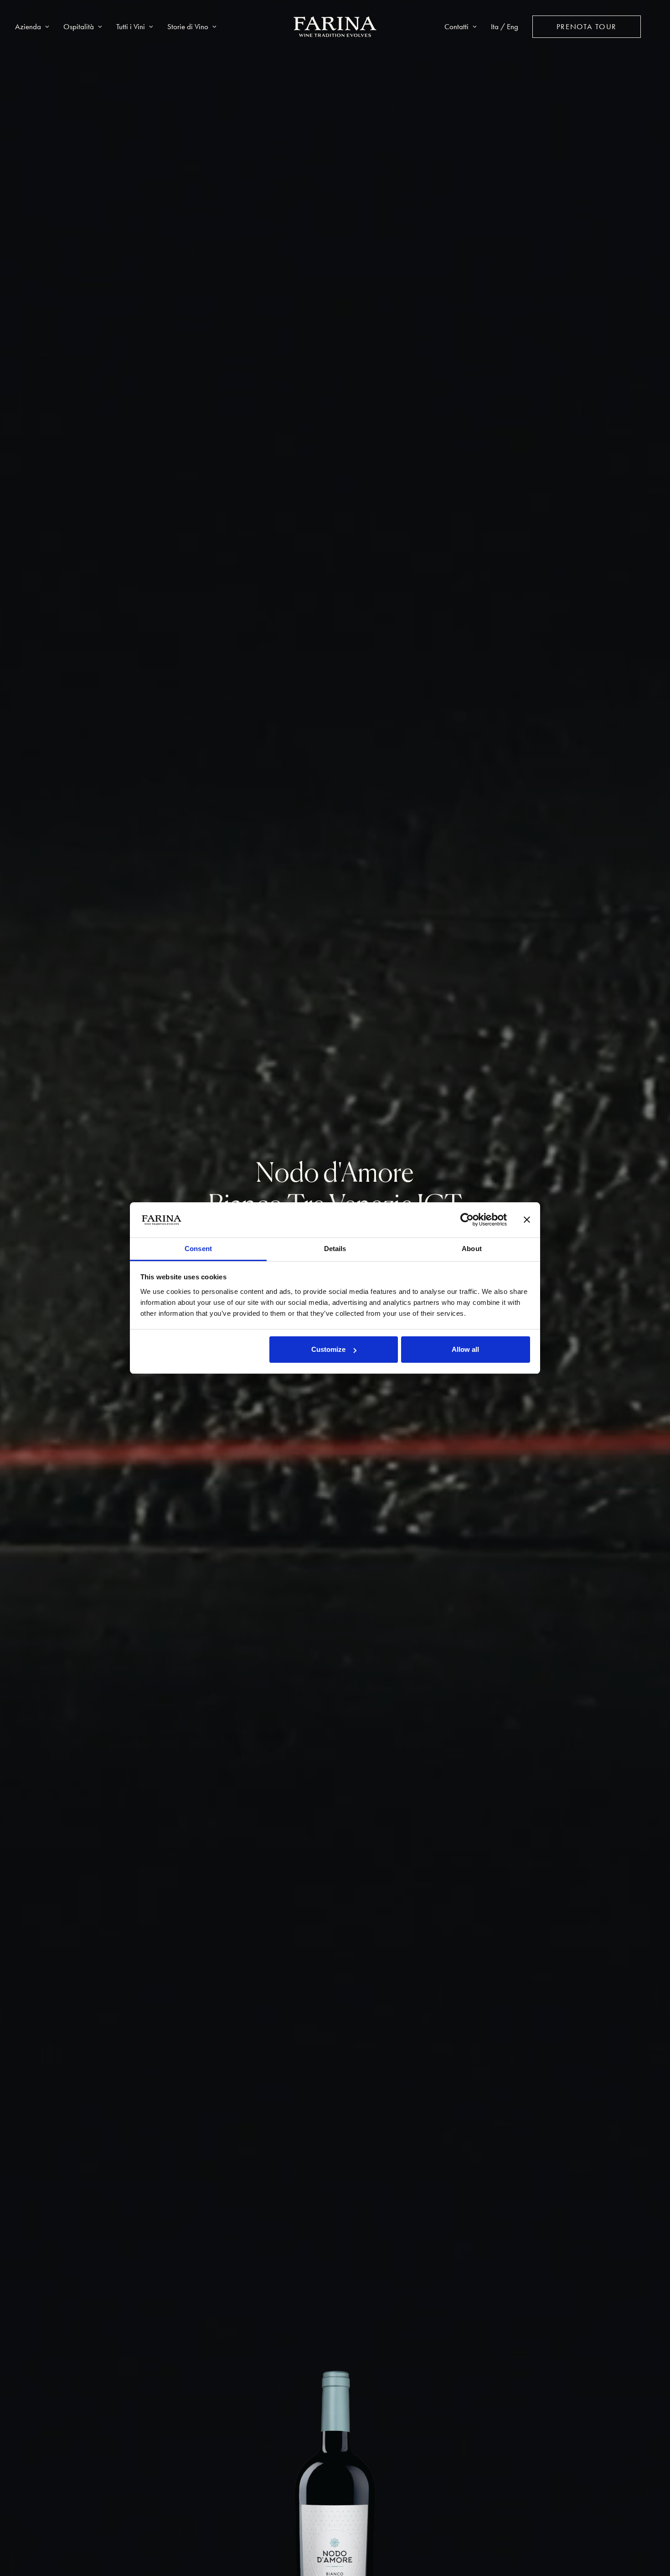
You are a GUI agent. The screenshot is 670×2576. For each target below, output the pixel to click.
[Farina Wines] (335, 27)
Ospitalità (79, 26)
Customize (328, 1349)
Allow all (465, 1349)
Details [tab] (335, 1249)
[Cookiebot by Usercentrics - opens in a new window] (467, 1220)
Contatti (456, 26)
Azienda (28, 26)
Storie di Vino (188, 26)
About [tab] (472, 1249)
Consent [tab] (198, 1249)
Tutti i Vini (131, 26)
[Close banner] (527, 1220)
